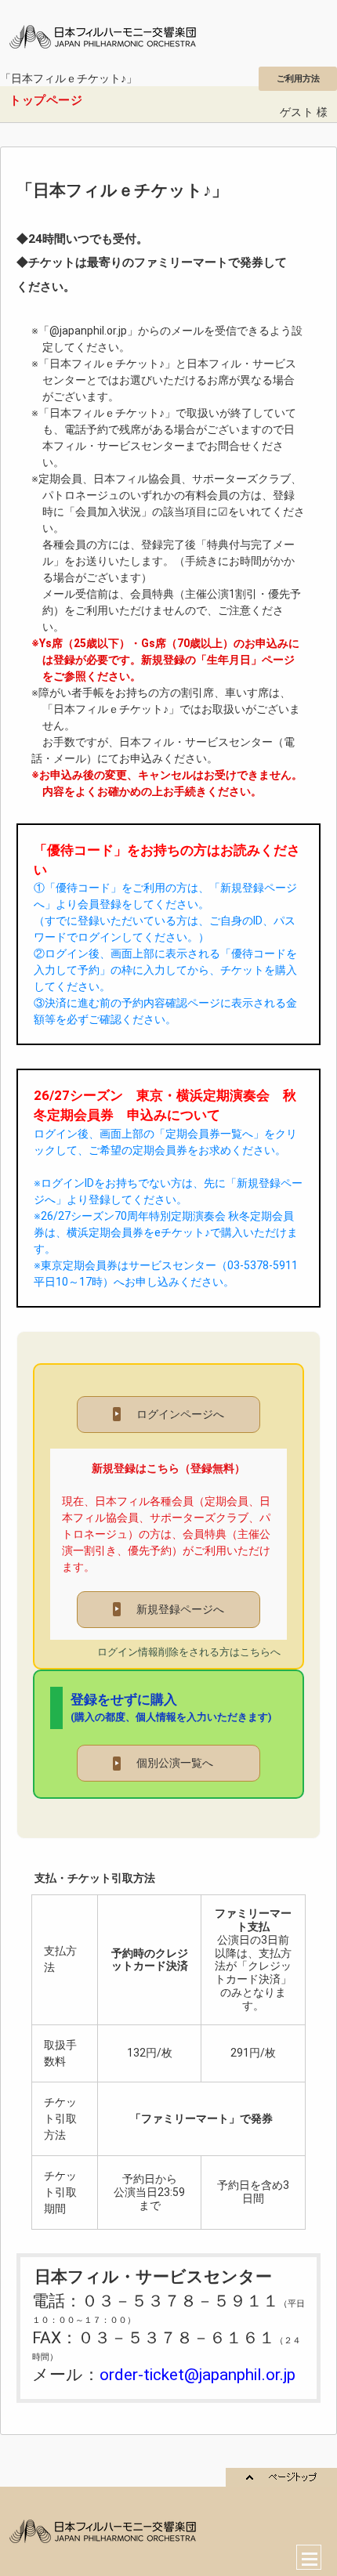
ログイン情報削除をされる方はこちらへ (189, 1652)
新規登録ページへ (170, 1609)
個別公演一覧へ (170, 1763)
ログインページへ (170, 1414)
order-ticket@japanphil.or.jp (197, 2375)
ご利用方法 (298, 78)
